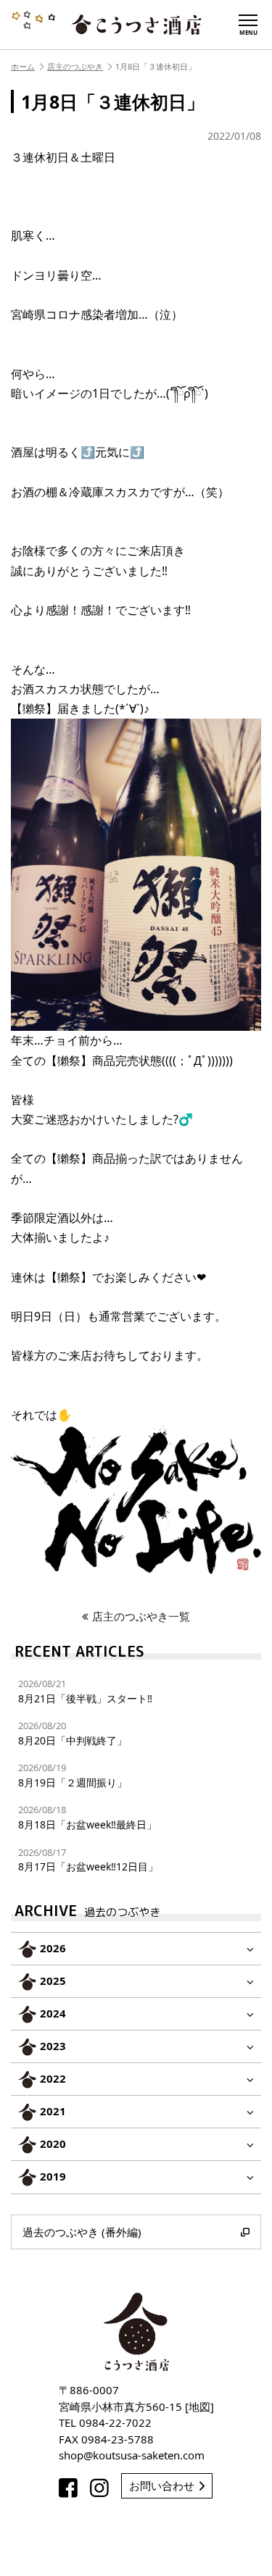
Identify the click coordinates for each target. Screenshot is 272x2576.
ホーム (23, 66)
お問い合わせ (162, 2485)
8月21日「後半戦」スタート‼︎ (85, 1691)
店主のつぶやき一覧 (141, 1616)
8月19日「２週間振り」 (73, 1775)
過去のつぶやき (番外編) (82, 2232)
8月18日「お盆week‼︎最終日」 (87, 1817)
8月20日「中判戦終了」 (73, 1733)
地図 (199, 2406)
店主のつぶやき (75, 66)
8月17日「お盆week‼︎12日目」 (88, 1860)
